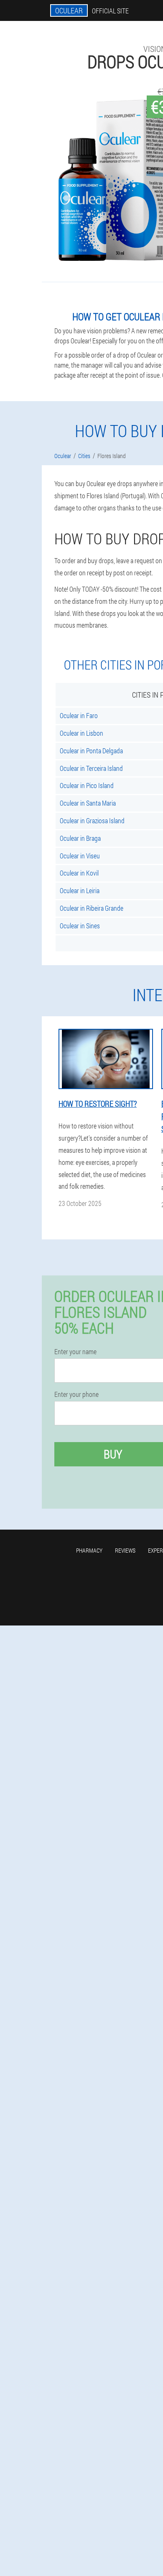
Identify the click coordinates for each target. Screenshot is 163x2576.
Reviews (125, 1550)
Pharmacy (89, 1550)
